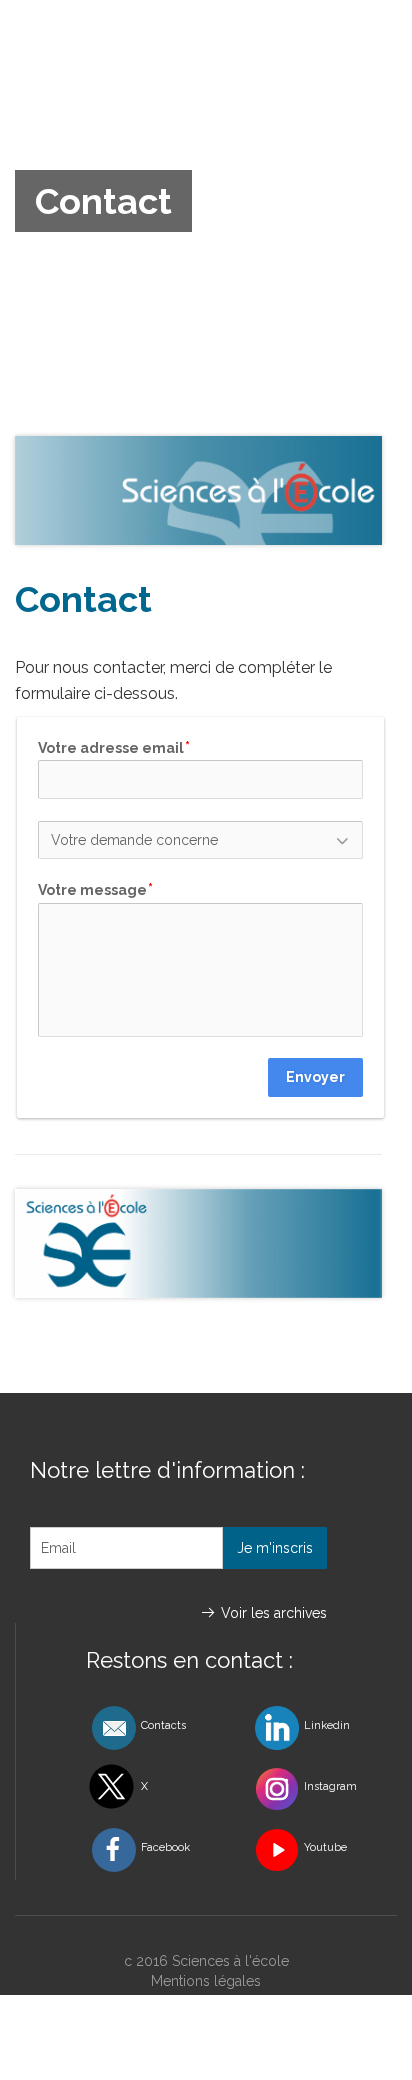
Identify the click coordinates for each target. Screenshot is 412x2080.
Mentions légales (206, 1981)
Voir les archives (274, 1613)
